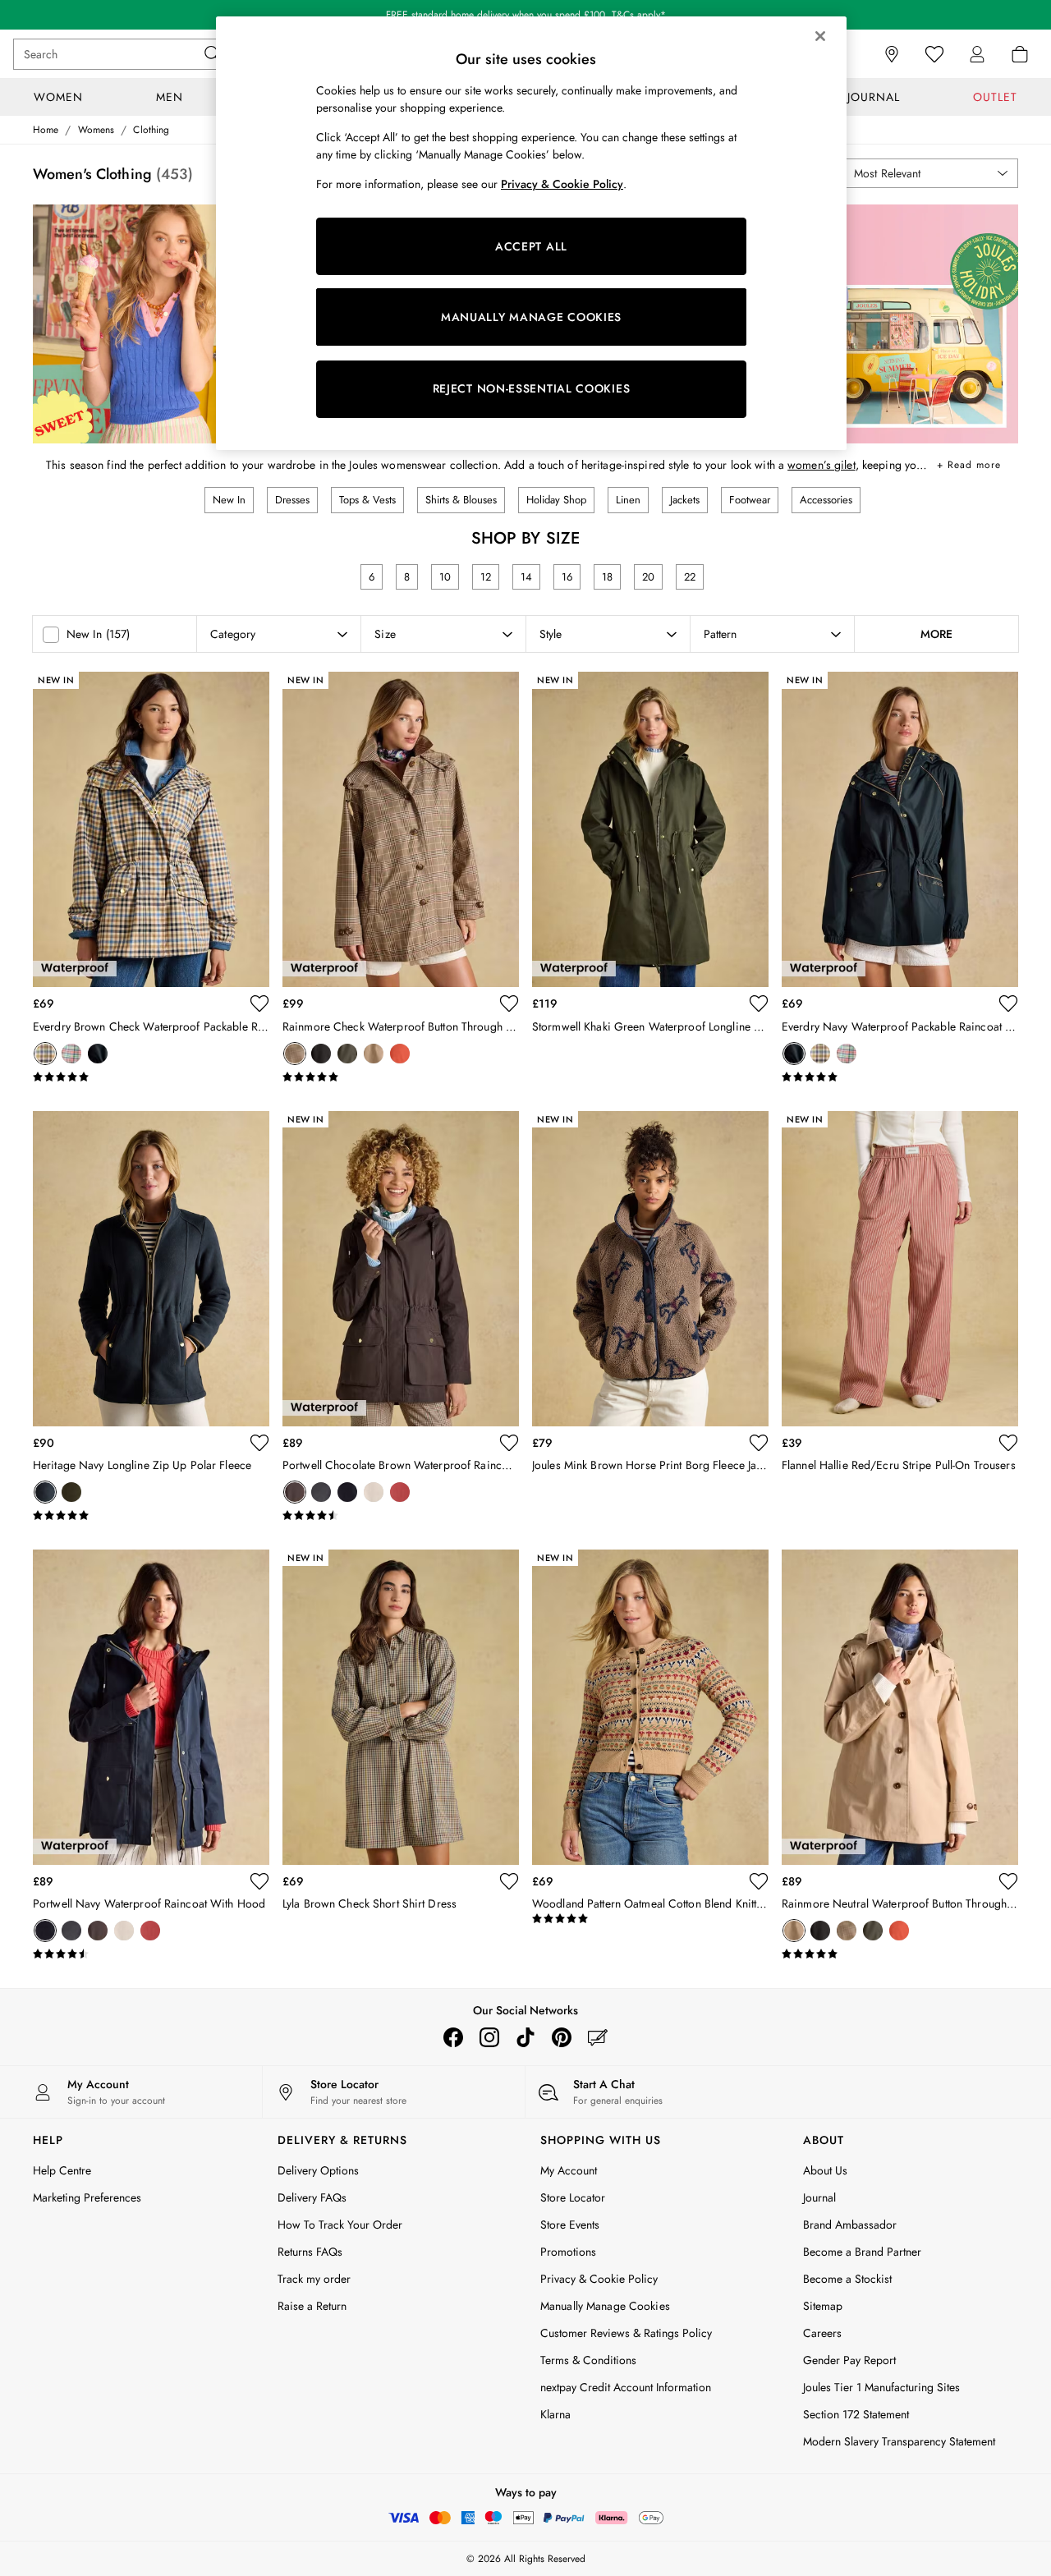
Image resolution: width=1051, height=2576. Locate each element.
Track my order (314, 2279)
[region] (531, 233)
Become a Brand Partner (862, 2252)
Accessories (826, 500)
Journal (819, 2197)
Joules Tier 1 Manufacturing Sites (881, 2387)
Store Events (570, 2225)
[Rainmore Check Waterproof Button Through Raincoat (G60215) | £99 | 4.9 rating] (401, 1077)
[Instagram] (489, 2037)
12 (486, 577)
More (936, 634)
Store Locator (573, 2197)
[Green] (71, 1492)
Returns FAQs (310, 2252)
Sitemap (823, 2306)
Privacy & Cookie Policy (599, 2279)
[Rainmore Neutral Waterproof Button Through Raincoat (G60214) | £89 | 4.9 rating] (900, 1954)
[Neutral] (374, 1054)
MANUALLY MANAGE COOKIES (531, 317)
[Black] (321, 1054)
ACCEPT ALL (531, 246)
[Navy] (98, 1054)
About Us (825, 2170)
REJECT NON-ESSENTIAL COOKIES (532, 388)
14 (526, 577)
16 (567, 577)
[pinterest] (562, 2037)
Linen (628, 500)
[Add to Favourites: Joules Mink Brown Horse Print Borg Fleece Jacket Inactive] (759, 1443)
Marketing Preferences (87, 2197)
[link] (977, 54)
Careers (822, 2333)
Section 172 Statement (856, 2414)
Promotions (568, 2252)
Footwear (750, 500)
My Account (569, 2170)
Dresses (292, 500)
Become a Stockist (847, 2279)
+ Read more (969, 462)
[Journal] (598, 2037)
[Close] (820, 36)
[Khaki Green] (347, 1054)
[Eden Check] (71, 1054)
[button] (929, 173)
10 (445, 577)
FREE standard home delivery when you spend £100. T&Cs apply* (526, 15)
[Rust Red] (400, 1054)
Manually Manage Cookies (605, 2306)
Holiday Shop (556, 500)
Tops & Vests (367, 500)
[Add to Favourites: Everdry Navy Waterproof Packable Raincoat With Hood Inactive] (1008, 1003)
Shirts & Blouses (461, 500)
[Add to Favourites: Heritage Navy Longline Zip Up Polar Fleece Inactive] (259, 1443)
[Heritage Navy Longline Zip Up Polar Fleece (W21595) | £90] (151, 1269)
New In (229, 500)
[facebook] (453, 2037)
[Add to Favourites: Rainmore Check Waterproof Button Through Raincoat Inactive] (509, 1003)
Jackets (685, 500)
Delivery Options (318, 2170)
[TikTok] (525, 2037)
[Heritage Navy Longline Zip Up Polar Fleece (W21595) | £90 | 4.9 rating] (151, 1516)
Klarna (555, 2414)
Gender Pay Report (849, 2360)
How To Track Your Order (340, 2225)
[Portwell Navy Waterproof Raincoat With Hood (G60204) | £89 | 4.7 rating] (151, 1954)
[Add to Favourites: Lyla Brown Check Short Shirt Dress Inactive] (509, 1881)
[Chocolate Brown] (295, 1492)
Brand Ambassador (850, 2225)
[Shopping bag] (1020, 54)
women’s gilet (822, 465)
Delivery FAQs (312, 2197)
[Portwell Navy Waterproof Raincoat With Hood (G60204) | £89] (151, 1707)
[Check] (295, 1054)
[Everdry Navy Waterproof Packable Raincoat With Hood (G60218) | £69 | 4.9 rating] (900, 1077)
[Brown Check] (45, 1054)
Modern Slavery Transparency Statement (899, 2441)
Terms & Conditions (588, 2360)
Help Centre (62, 2170)
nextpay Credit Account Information (626, 2387)
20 (648, 577)
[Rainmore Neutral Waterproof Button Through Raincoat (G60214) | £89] (900, 1707)
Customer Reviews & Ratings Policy (626, 2333)
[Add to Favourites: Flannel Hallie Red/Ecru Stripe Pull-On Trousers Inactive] (1008, 1443)
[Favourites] (934, 54)
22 (690, 577)
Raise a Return (312, 2306)
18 (607, 577)
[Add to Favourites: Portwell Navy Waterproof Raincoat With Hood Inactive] (259, 1881)
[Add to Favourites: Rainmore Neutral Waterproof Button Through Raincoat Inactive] (1008, 1881)
